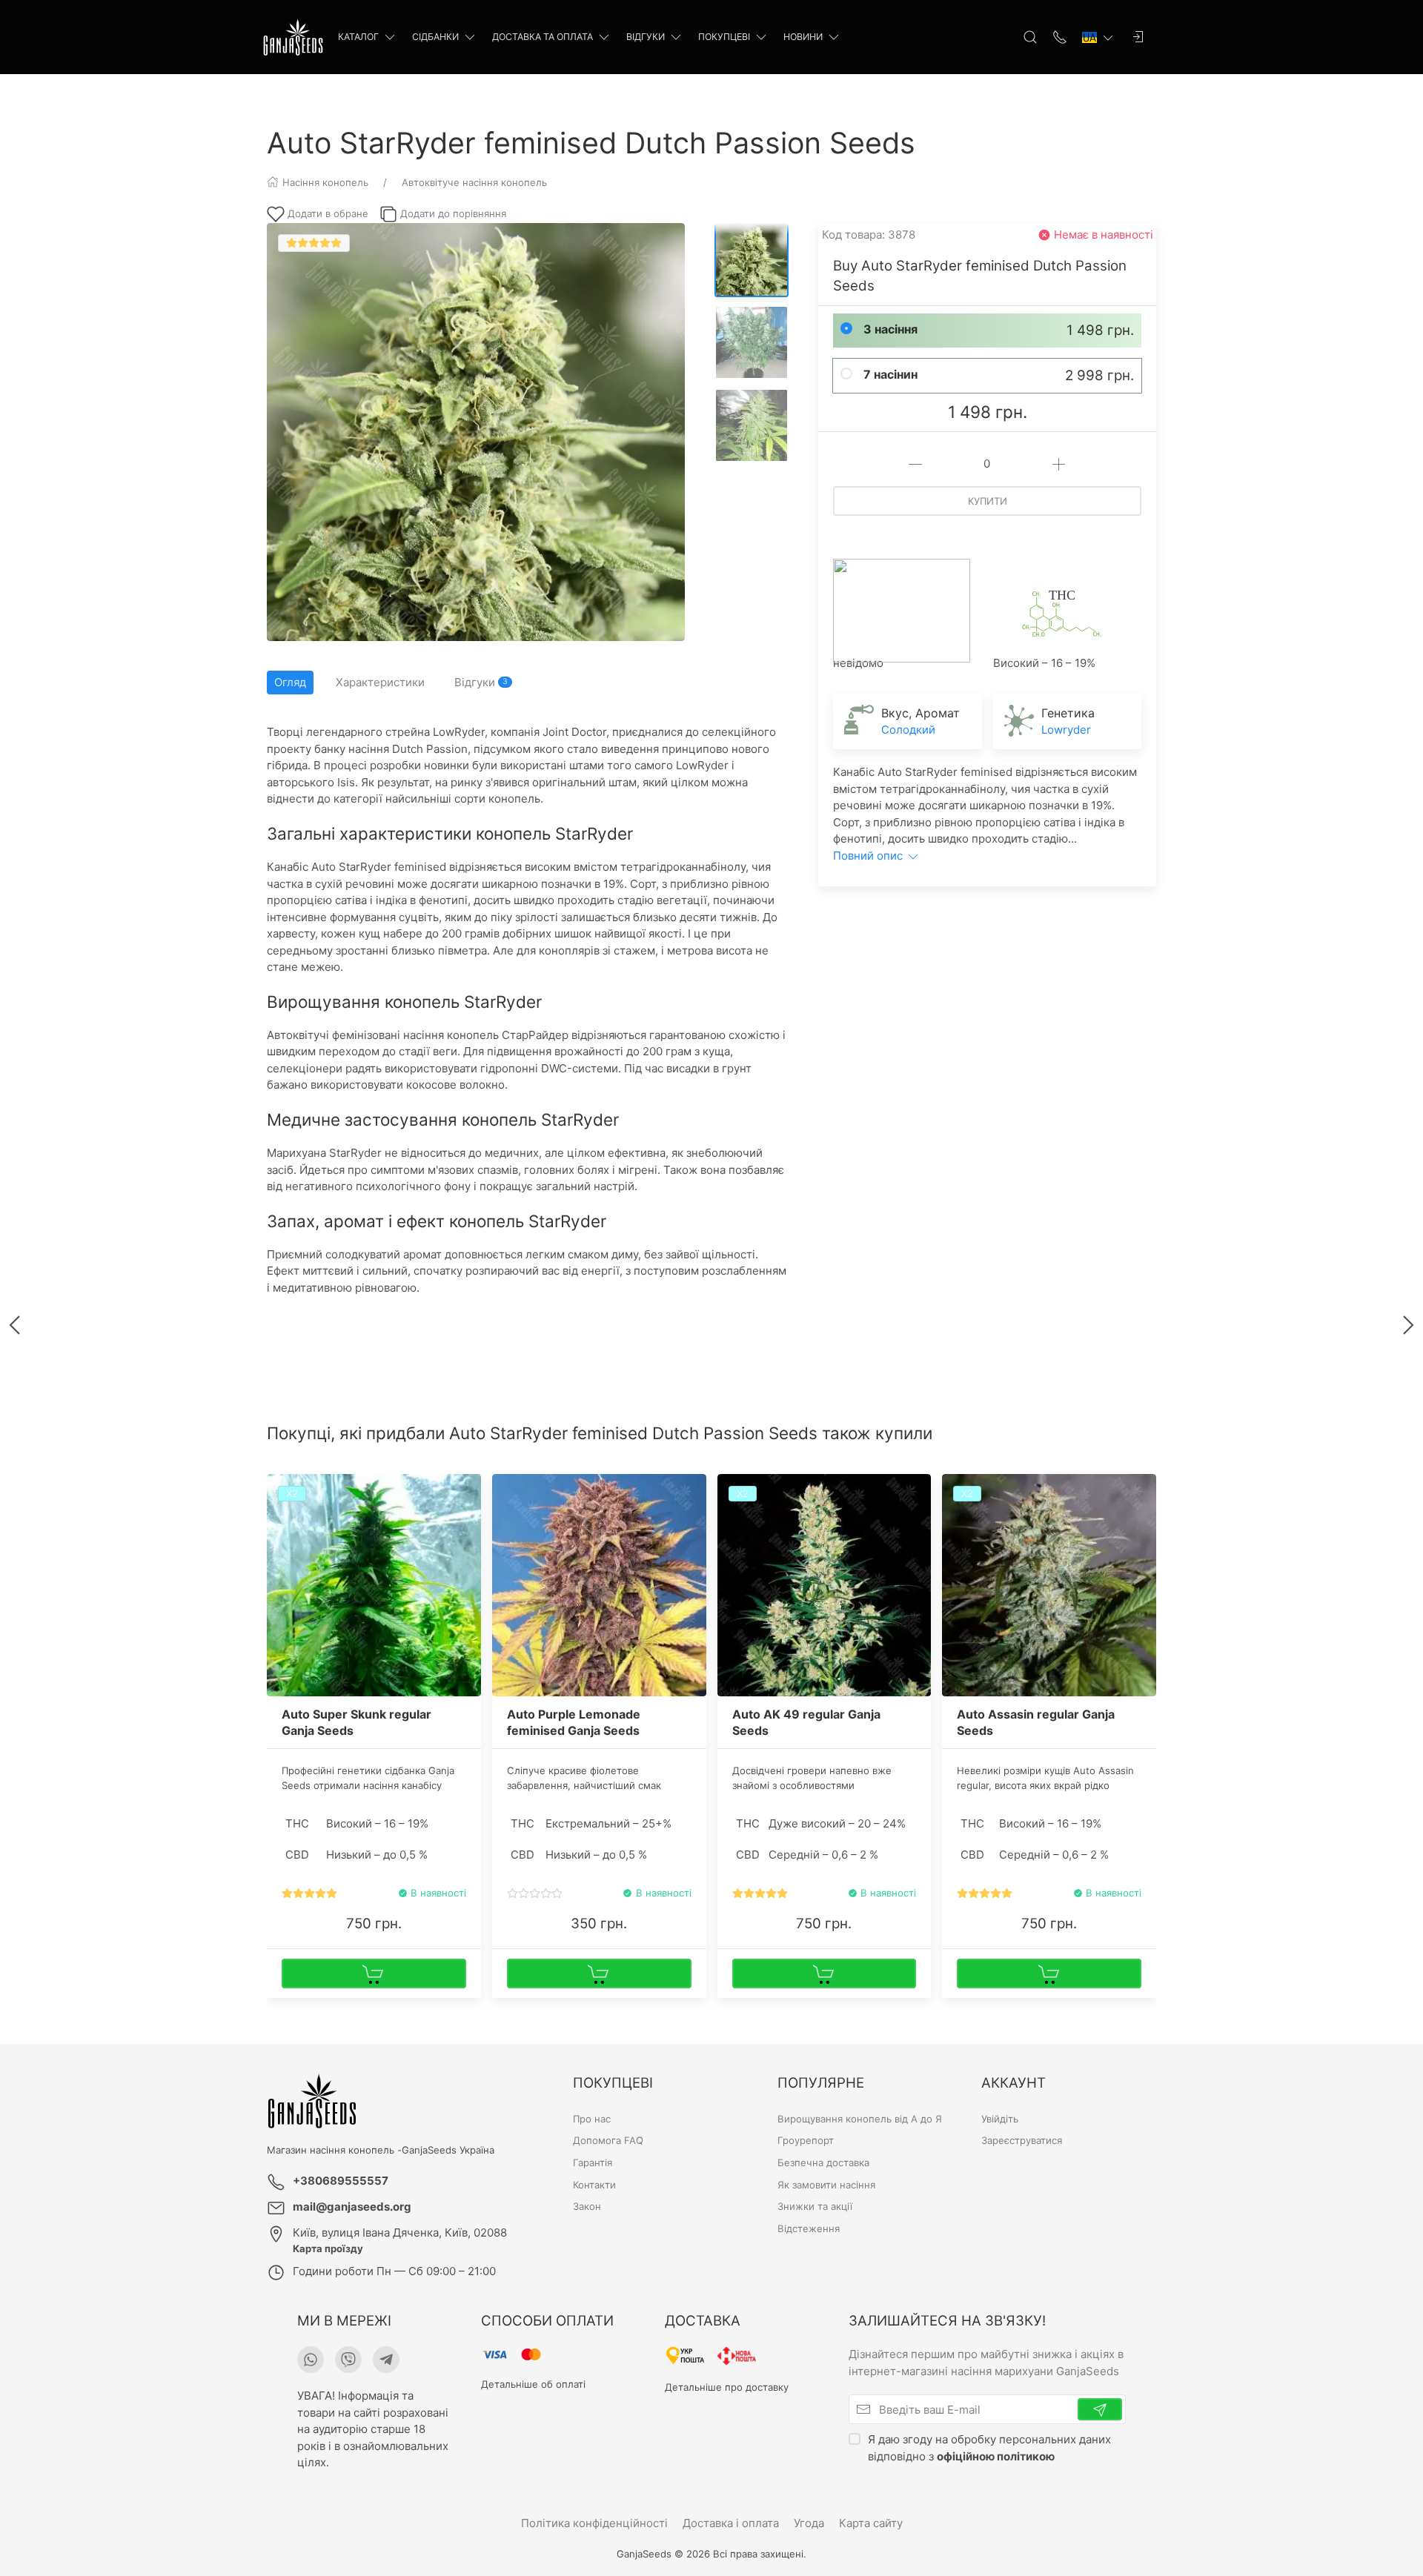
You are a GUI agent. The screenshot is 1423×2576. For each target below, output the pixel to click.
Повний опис (869, 856)
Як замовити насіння (826, 2185)
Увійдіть (1000, 2119)
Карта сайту (871, 2523)
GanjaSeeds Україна (448, 2150)
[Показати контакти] (1060, 37)
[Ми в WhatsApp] (311, 2360)
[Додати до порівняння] (468, 1519)
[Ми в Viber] (348, 2360)
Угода (809, 2523)
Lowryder (1066, 730)
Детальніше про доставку (727, 2386)
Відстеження (809, 2228)
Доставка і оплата (731, 2523)
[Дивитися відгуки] (309, 1893)
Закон (587, 2206)
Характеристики (380, 682)
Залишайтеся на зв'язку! (947, 2321)
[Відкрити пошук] (1030, 37)
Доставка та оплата (543, 37)
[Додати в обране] (468, 1494)
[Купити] (374, 1974)
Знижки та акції (815, 2206)
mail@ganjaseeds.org (352, 2207)
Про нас (592, 2119)
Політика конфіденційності (594, 2523)
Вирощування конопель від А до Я (860, 2119)
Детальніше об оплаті (533, 2384)
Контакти (594, 2185)
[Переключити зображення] (752, 260)
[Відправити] (1100, 2409)
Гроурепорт (806, 2140)
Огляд (290, 682)
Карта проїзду (328, 2248)
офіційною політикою (996, 2456)
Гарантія (593, 2162)
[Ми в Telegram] (386, 2360)
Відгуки (646, 37)
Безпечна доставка (823, 2162)
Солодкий (908, 730)
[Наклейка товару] (503, 1485)
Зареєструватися (1022, 2140)
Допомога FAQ (608, 2140)
